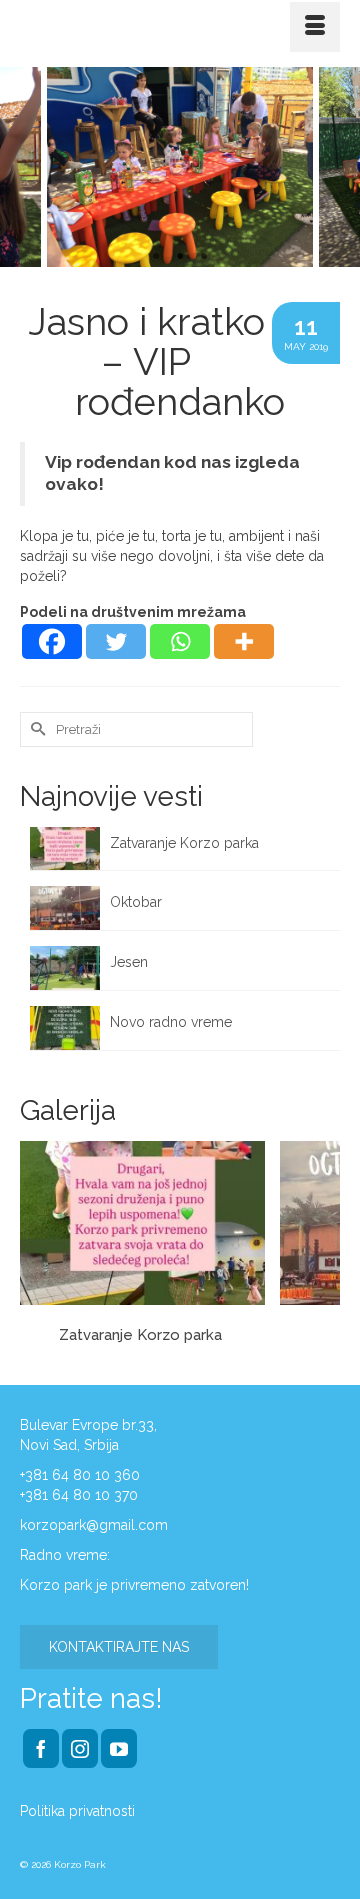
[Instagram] (80, 1748)
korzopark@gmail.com (94, 1525)
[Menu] (315, 27)
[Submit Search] (35, 729)
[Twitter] (116, 641)
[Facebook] (52, 641)
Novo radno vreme (171, 1022)
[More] (244, 641)
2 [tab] (180, 257)
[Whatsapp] (180, 641)
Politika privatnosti (77, 1811)
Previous (27, 166)
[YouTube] (119, 1748)
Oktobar (136, 902)
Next (332, 166)
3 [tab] (204, 257)
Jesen (129, 962)
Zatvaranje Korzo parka (186, 843)
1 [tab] (156, 257)
